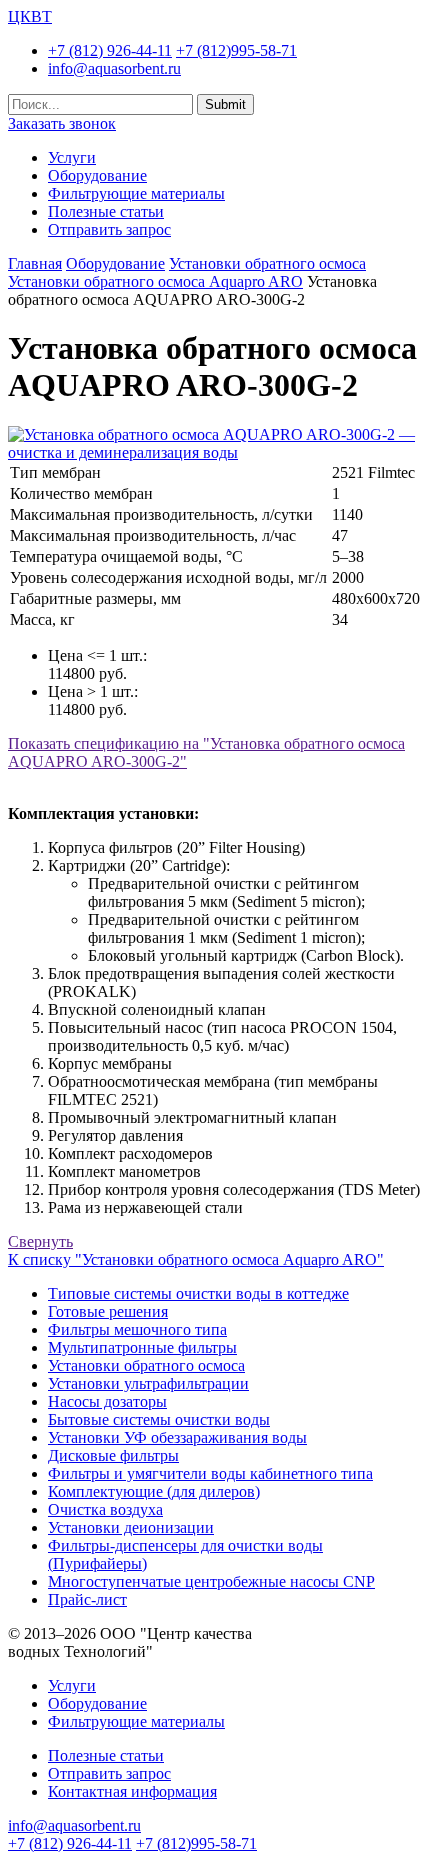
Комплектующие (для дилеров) (154, 1491)
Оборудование (97, 175)
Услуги (72, 157)
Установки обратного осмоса (267, 263)
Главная (35, 263)
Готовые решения (108, 1311)
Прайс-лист (87, 1599)
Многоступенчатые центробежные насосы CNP (211, 1581)
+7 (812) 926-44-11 (110, 50)
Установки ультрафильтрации (148, 1383)
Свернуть (40, 1241)
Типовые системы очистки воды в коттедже (198, 1293)
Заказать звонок (62, 123)
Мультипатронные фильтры (142, 1347)
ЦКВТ (30, 16)
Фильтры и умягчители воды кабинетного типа (210, 1473)
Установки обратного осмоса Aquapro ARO (155, 281)
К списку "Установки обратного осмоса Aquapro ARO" (196, 1259)
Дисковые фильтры (113, 1455)
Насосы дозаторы (107, 1401)
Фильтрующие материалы (136, 193)
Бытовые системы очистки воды (159, 1419)
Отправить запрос (109, 229)
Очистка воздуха (105, 1509)
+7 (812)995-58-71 (236, 50)
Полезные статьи (106, 211)
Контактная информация (132, 1791)
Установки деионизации (131, 1527)
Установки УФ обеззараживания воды (177, 1437)
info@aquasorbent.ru (114, 68)
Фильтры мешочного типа (137, 1329)
